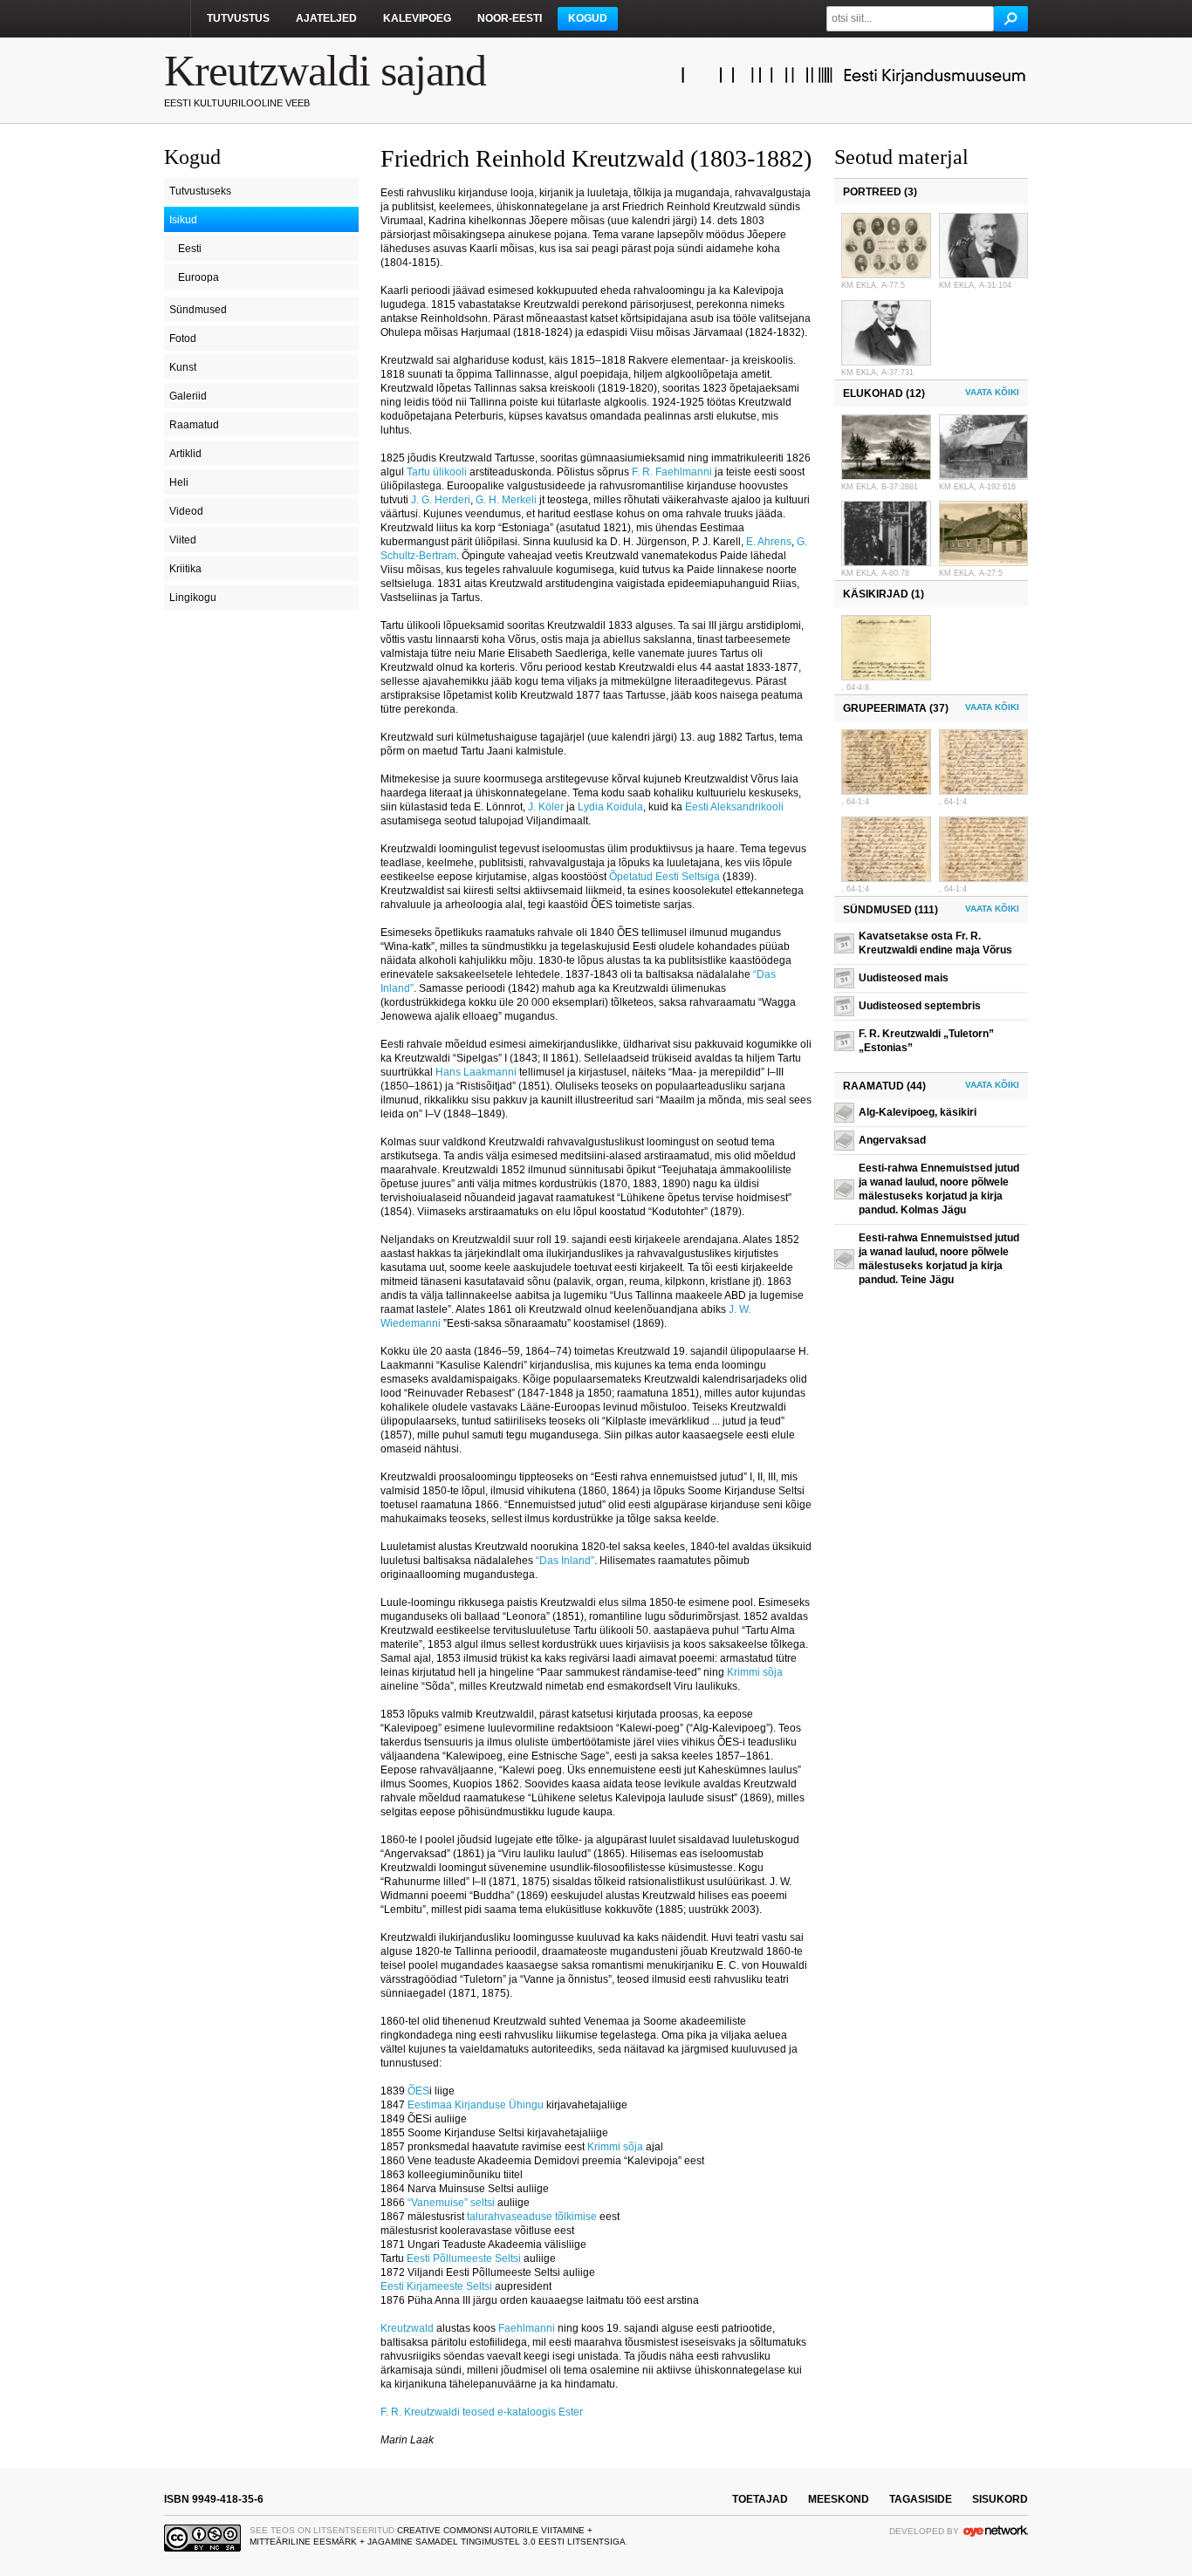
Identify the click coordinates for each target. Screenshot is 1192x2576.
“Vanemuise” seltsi (451, 2203)
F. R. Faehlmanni (672, 472)
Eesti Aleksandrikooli (734, 807)
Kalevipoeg (417, 18)
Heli (179, 482)
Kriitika (185, 569)
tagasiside (921, 2499)
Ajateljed (326, 18)
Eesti (190, 249)
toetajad (760, 2499)
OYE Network (996, 2531)
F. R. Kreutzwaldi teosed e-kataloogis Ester (482, 2412)
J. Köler (546, 807)
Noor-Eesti (510, 18)
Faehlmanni (527, 2328)
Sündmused (198, 310)
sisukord (1000, 2499)
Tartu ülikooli (437, 472)
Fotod (183, 338)
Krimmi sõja (755, 1672)
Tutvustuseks (200, 191)
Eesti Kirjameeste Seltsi (436, 2286)
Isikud (183, 220)
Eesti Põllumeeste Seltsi (464, 2258)
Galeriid (188, 396)
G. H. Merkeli (506, 500)
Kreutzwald (407, 2328)
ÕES (418, 2091)
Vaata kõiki (992, 392)
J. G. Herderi (441, 500)
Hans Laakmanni (476, 1072)
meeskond (839, 2499)
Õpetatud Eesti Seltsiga (665, 877)
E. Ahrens (769, 542)
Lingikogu (193, 598)
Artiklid (185, 454)
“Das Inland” (565, 1561)
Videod (186, 511)
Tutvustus (238, 18)
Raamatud (194, 425)
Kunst (183, 367)
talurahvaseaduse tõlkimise (532, 2217)
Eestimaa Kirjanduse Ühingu (476, 2105)
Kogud (588, 18)
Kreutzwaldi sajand (325, 71)
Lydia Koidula (610, 807)
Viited (183, 540)
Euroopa (199, 277)
